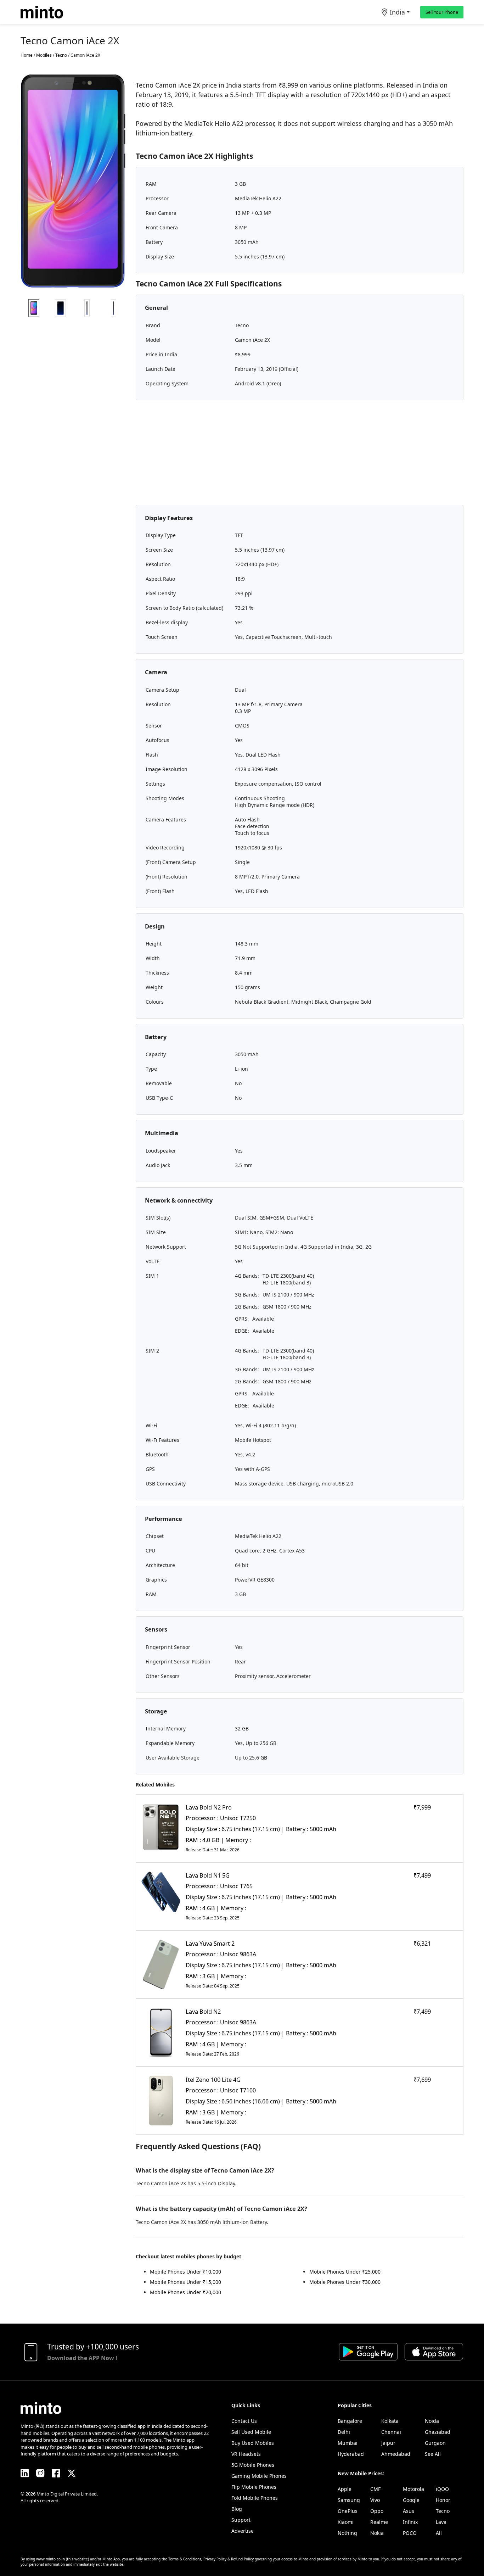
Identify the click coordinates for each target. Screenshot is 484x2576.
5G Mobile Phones (253, 2465)
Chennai (391, 2432)
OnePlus (348, 2511)
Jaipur (388, 2443)
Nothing (347, 2533)
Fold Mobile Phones (255, 2498)
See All (433, 2454)
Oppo (377, 2511)
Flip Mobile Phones (254, 2487)
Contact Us (244, 2421)
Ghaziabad (438, 2432)
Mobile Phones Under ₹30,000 (345, 2282)
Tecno (443, 2511)
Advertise (243, 2531)
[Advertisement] (300, 455)
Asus (409, 2511)
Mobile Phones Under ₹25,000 (345, 2272)
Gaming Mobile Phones (259, 2476)
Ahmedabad (396, 2454)
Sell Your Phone (442, 12)
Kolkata (390, 2421)
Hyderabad (351, 2454)
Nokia (377, 2533)
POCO (410, 2533)
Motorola (413, 2489)
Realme (379, 2522)
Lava (441, 2522)
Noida (432, 2421)
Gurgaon (435, 2443)
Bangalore (350, 2421)
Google (411, 2500)
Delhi (344, 2432)
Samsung (349, 2500)
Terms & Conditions (185, 2559)
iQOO (442, 2489)
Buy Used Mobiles (253, 2443)
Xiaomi (346, 2522)
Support (241, 2520)
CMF (375, 2489)
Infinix (410, 2522)
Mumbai (348, 2443)
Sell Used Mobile (251, 2432)
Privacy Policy (215, 2559)
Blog (237, 2509)
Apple (345, 2489)
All (439, 2533)
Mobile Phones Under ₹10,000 (185, 2272)
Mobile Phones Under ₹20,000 (185, 2292)
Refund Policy (242, 2559)
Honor (443, 2500)
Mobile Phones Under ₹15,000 (185, 2282)
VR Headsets (246, 2454)
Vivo (375, 2500)
